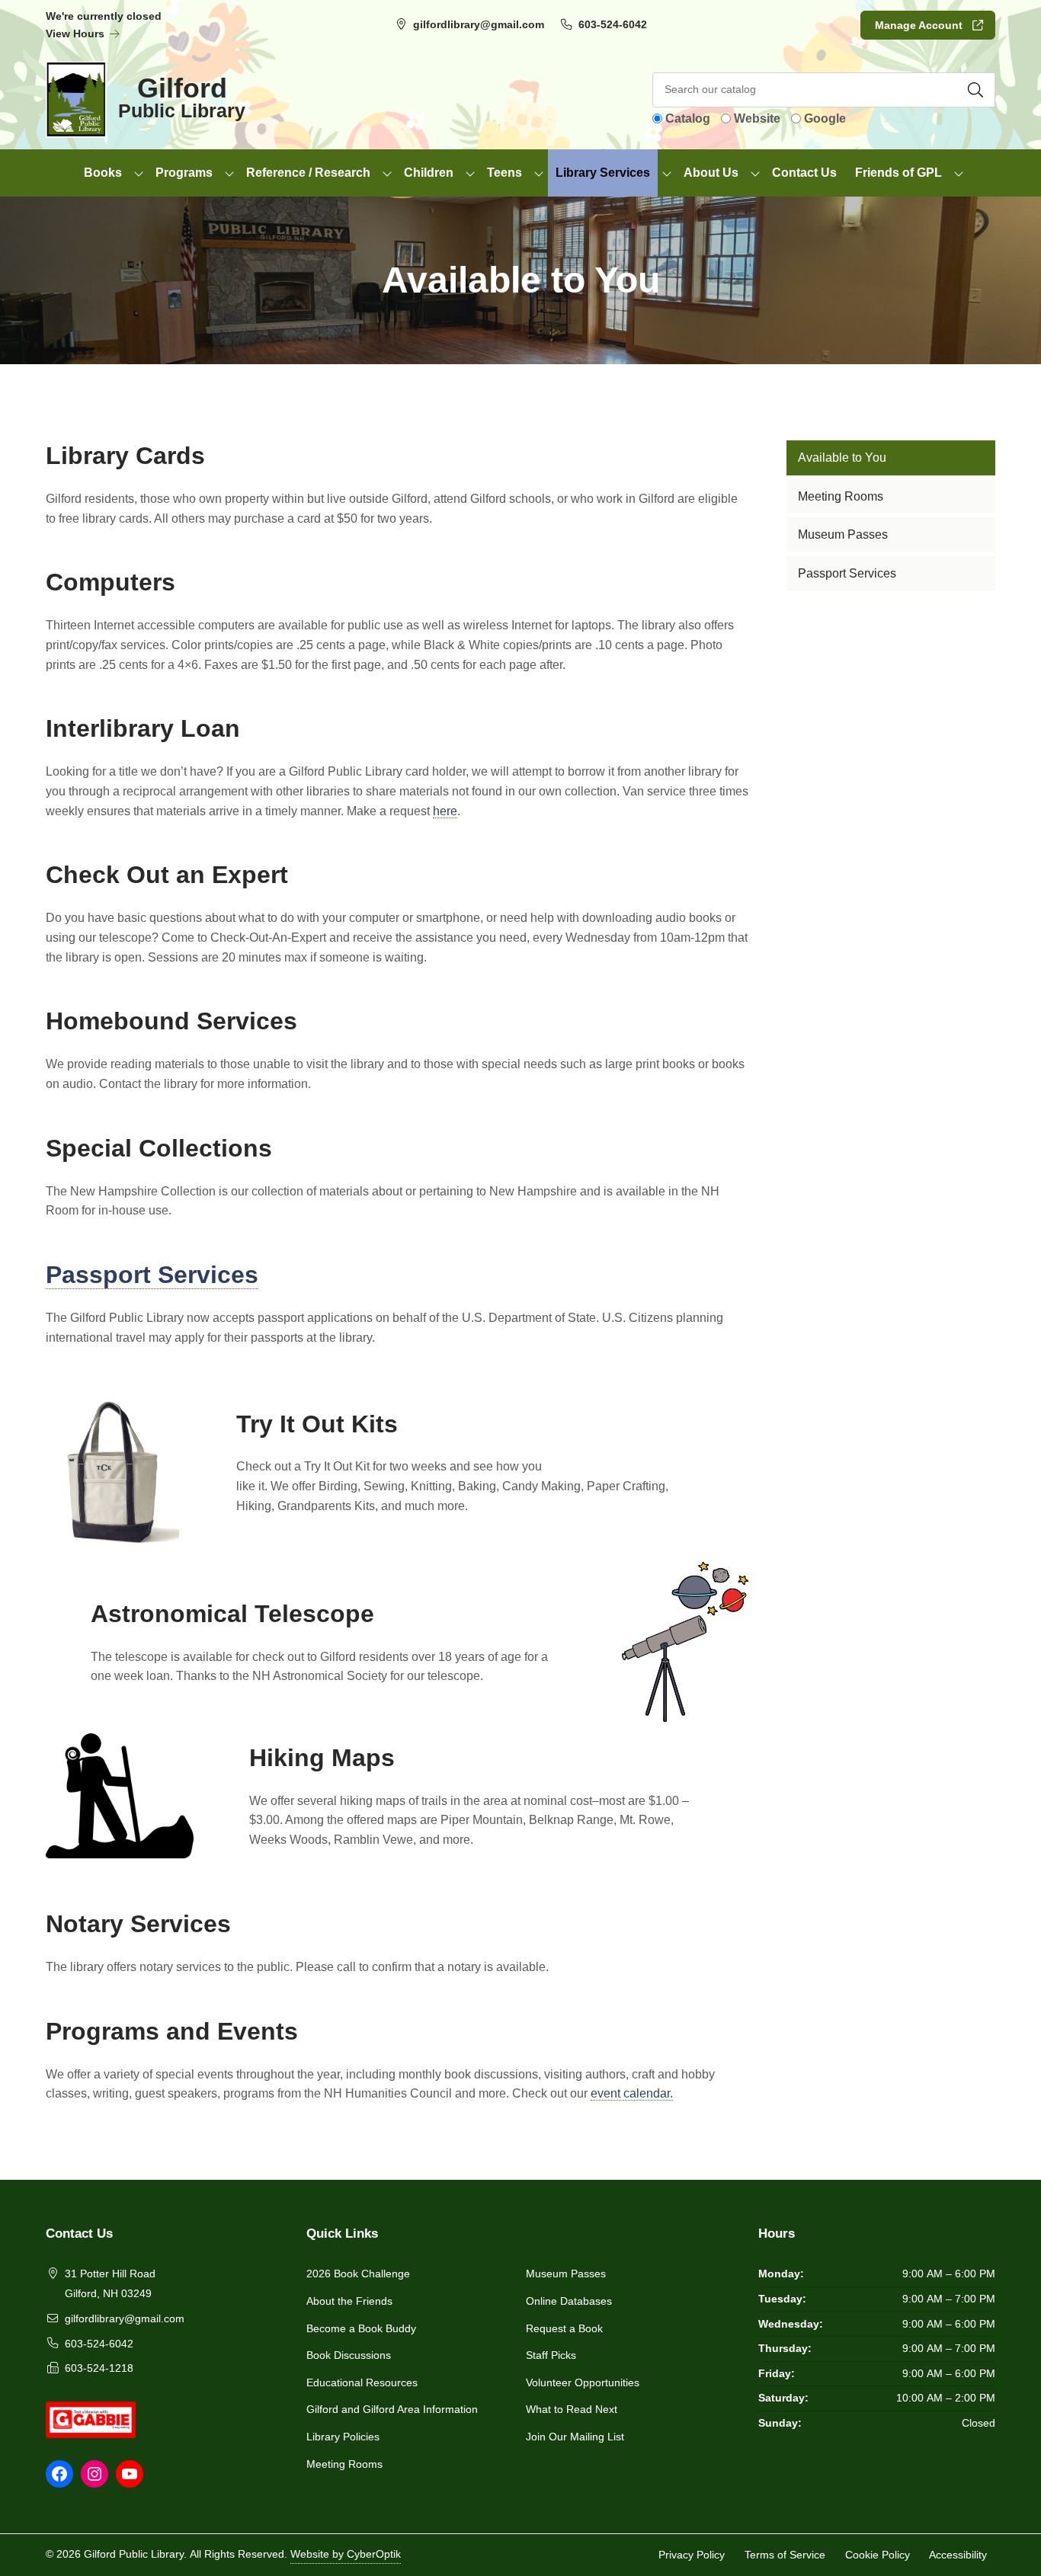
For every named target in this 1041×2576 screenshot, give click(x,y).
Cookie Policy (878, 2555)
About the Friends (349, 2301)
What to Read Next (572, 2409)
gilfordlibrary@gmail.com (479, 24)
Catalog (688, 118)
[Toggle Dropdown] (139, 173)
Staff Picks (551, 2355)
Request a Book (564, 2328)
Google (825, 118)
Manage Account (919, 25)
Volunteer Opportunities (583, 2382)
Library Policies (343, 2437)
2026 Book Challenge (358, 2274)
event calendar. (632, 2093)
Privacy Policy (692, 2555)
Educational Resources (362, 2382)
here (445, 811)
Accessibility (958, 2555)
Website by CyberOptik (346, 2554)
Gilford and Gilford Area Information (392, 2409)
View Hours (77, 34)
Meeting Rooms (344, 2464)
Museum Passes (566, 2274)
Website (757, 118)
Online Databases (569, 2301)
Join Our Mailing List (575, 2437)
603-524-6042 (613, 24)
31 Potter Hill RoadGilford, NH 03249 (110, 2283)
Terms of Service (785, 2555)
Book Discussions (349, 2355)
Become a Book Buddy (361, 2328)
